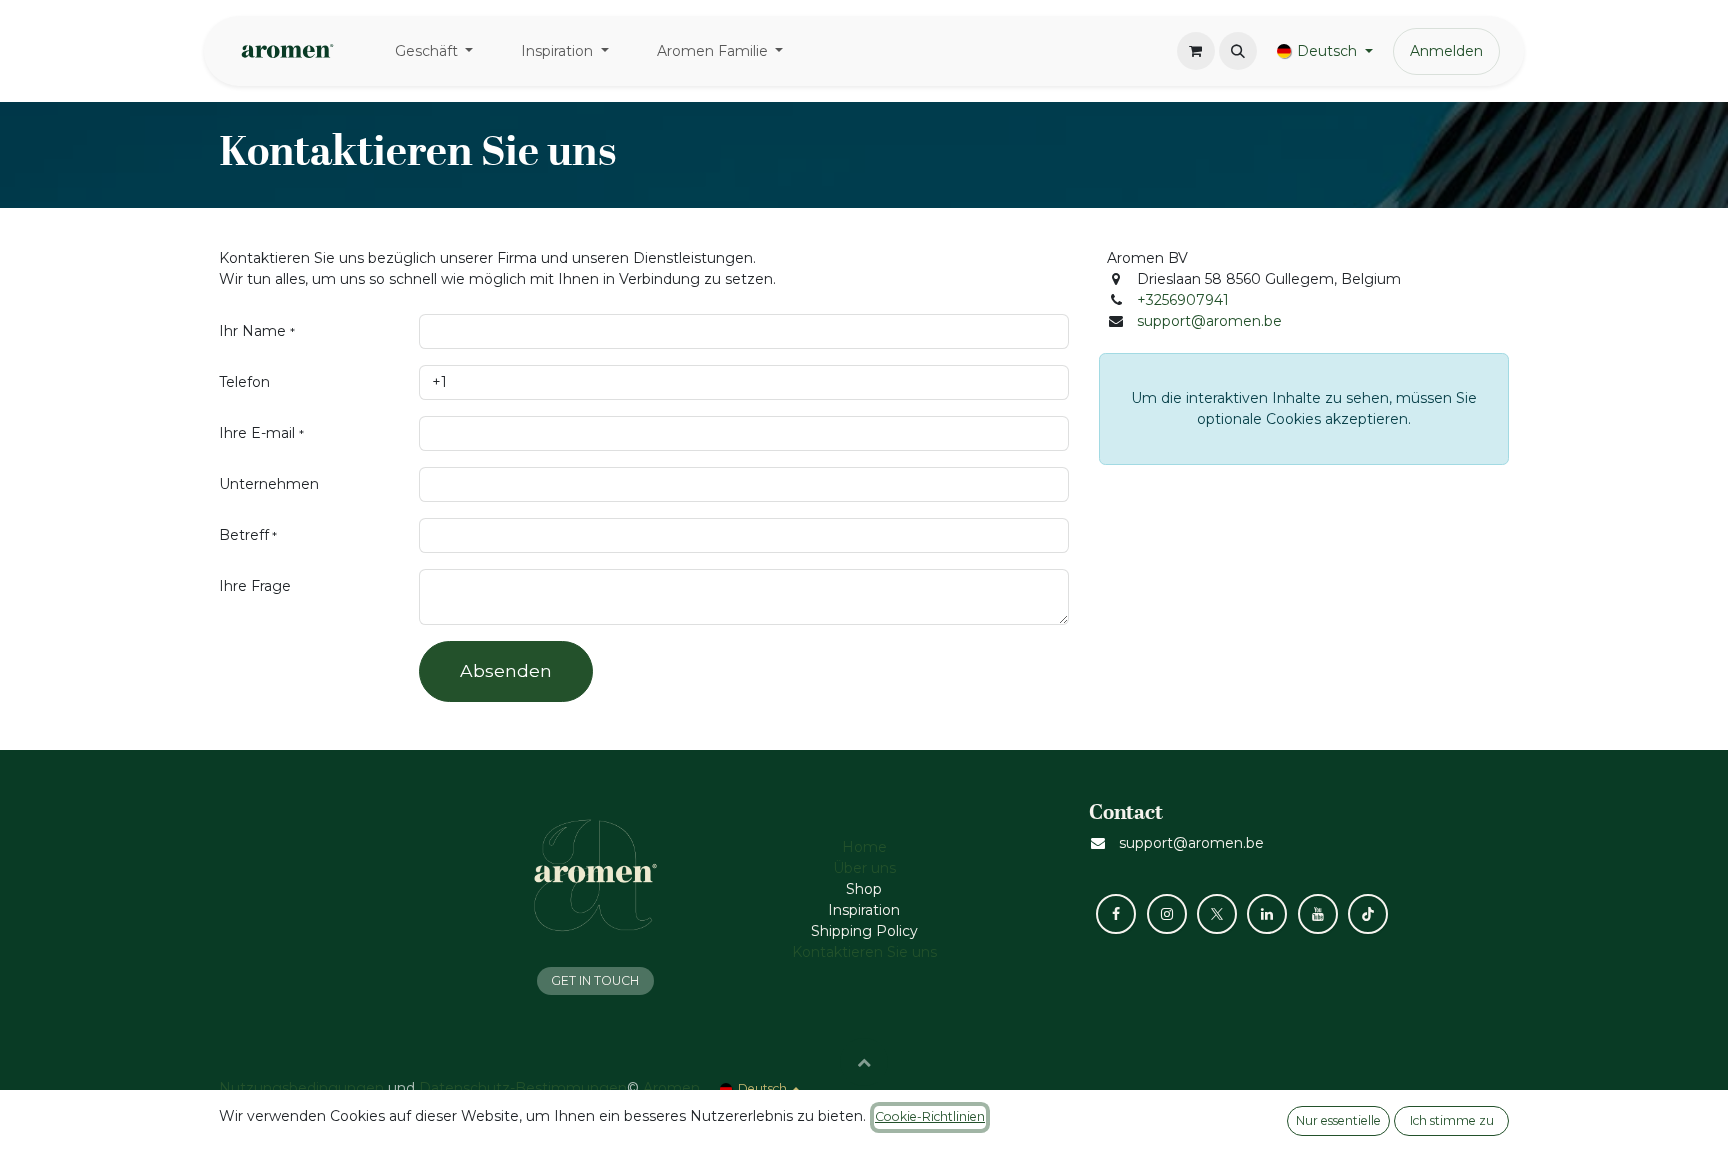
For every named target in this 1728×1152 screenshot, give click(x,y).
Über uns (864, 868)
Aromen (671, 1088)
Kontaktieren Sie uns (864, 952)
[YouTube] (1318, 914)
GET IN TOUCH (595, 980)
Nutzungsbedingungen (301, 1088)
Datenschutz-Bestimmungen (523, 1088)
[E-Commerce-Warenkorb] (1196, 51)
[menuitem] (434, 51)
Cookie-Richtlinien (930, 1116)
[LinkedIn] (1267, 914)
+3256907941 (1183, 300)
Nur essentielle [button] (1338, 1120)
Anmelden (1446, 51)
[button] (1238, 51)
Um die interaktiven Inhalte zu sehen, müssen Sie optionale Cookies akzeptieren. (1304, 408)
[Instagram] (1167, 914)
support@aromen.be (1209, 321)
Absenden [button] (506, 670)
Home (864, 847)
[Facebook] (1116, 914)
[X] (1217, 914)
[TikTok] (1368, 914)
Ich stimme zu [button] (1452, 1120)
